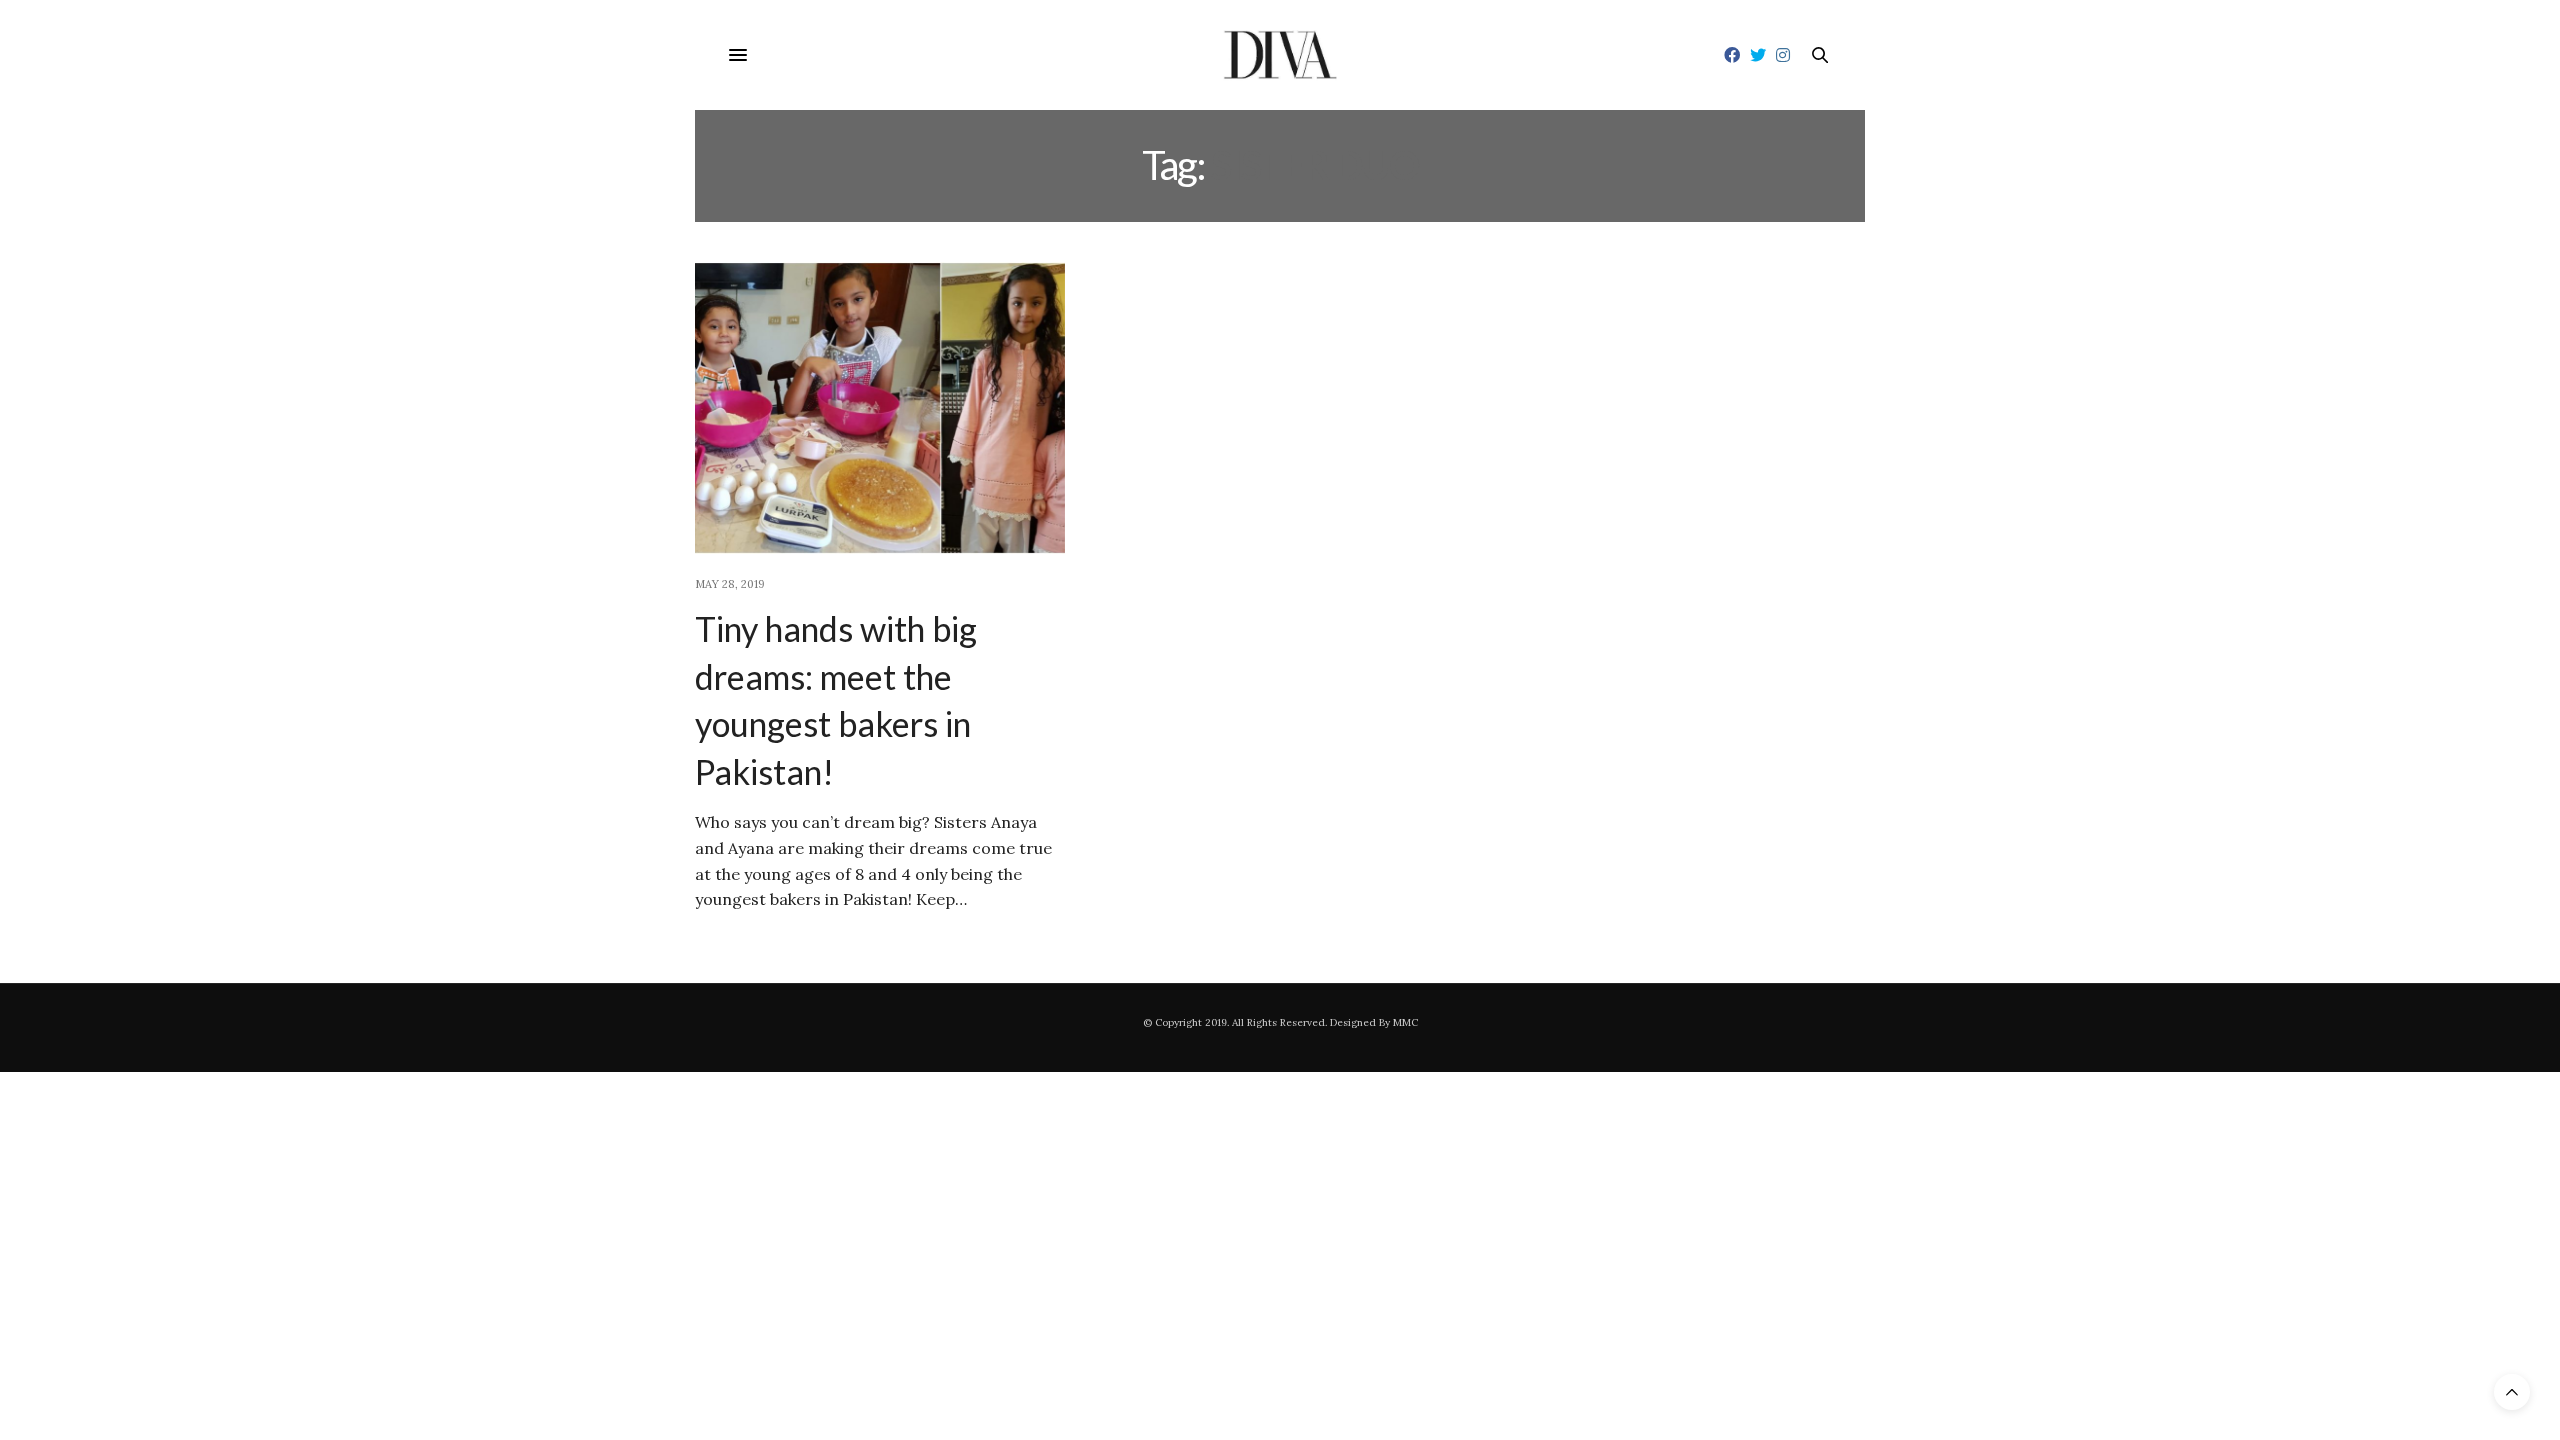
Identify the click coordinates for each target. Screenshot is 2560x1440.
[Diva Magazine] (1280, 55)
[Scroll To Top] (2512, 1392)
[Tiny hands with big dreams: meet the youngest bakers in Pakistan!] (880, 408)
